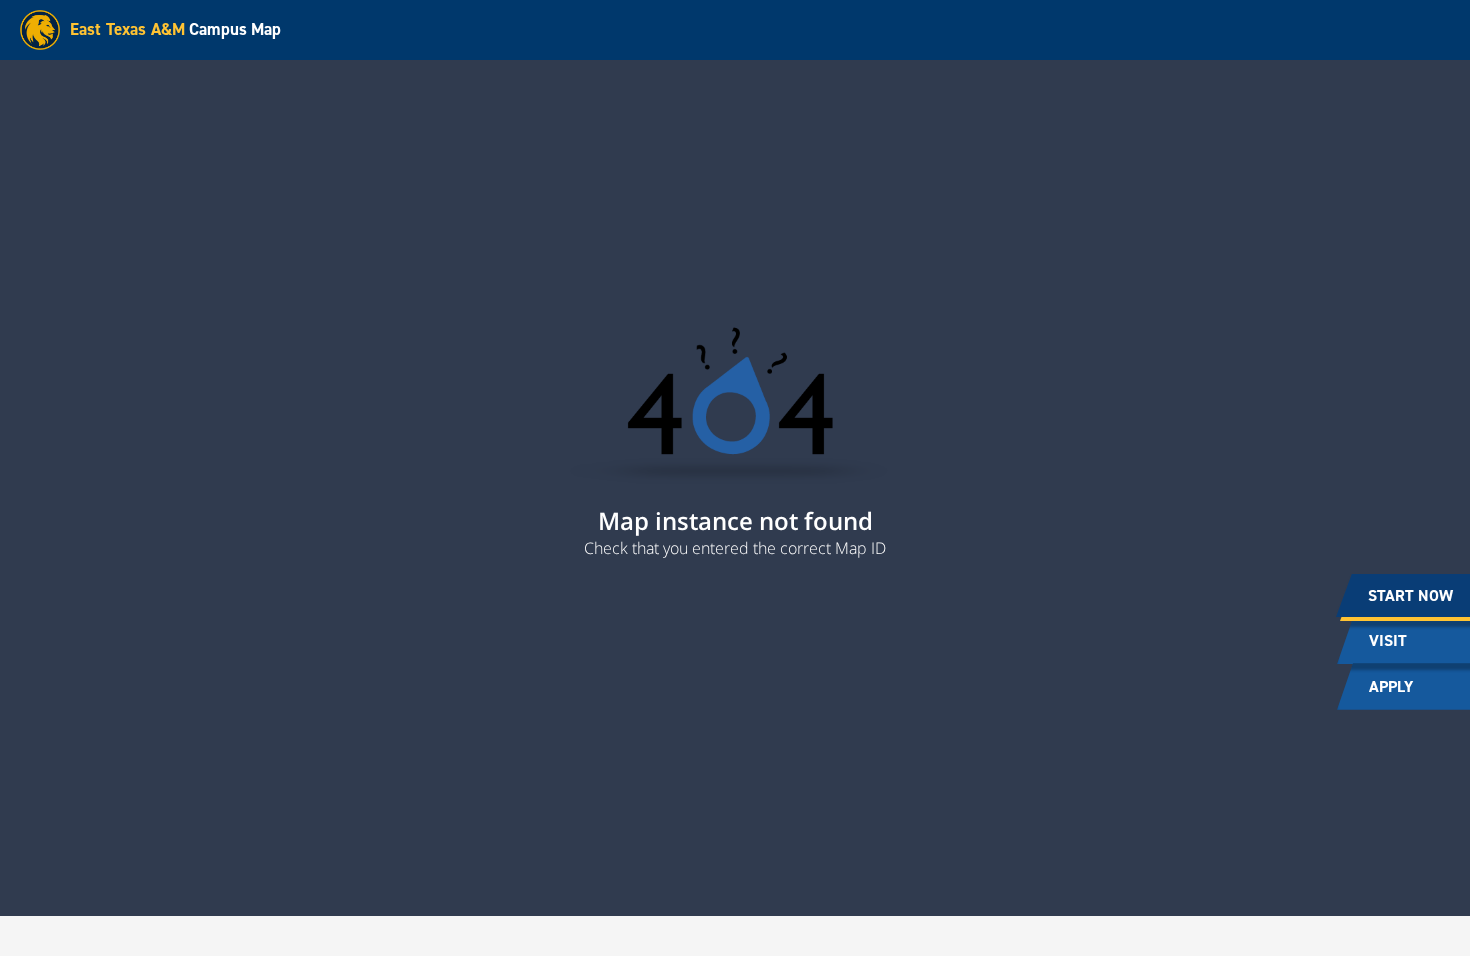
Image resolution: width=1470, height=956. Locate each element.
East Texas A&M (127, 29)
